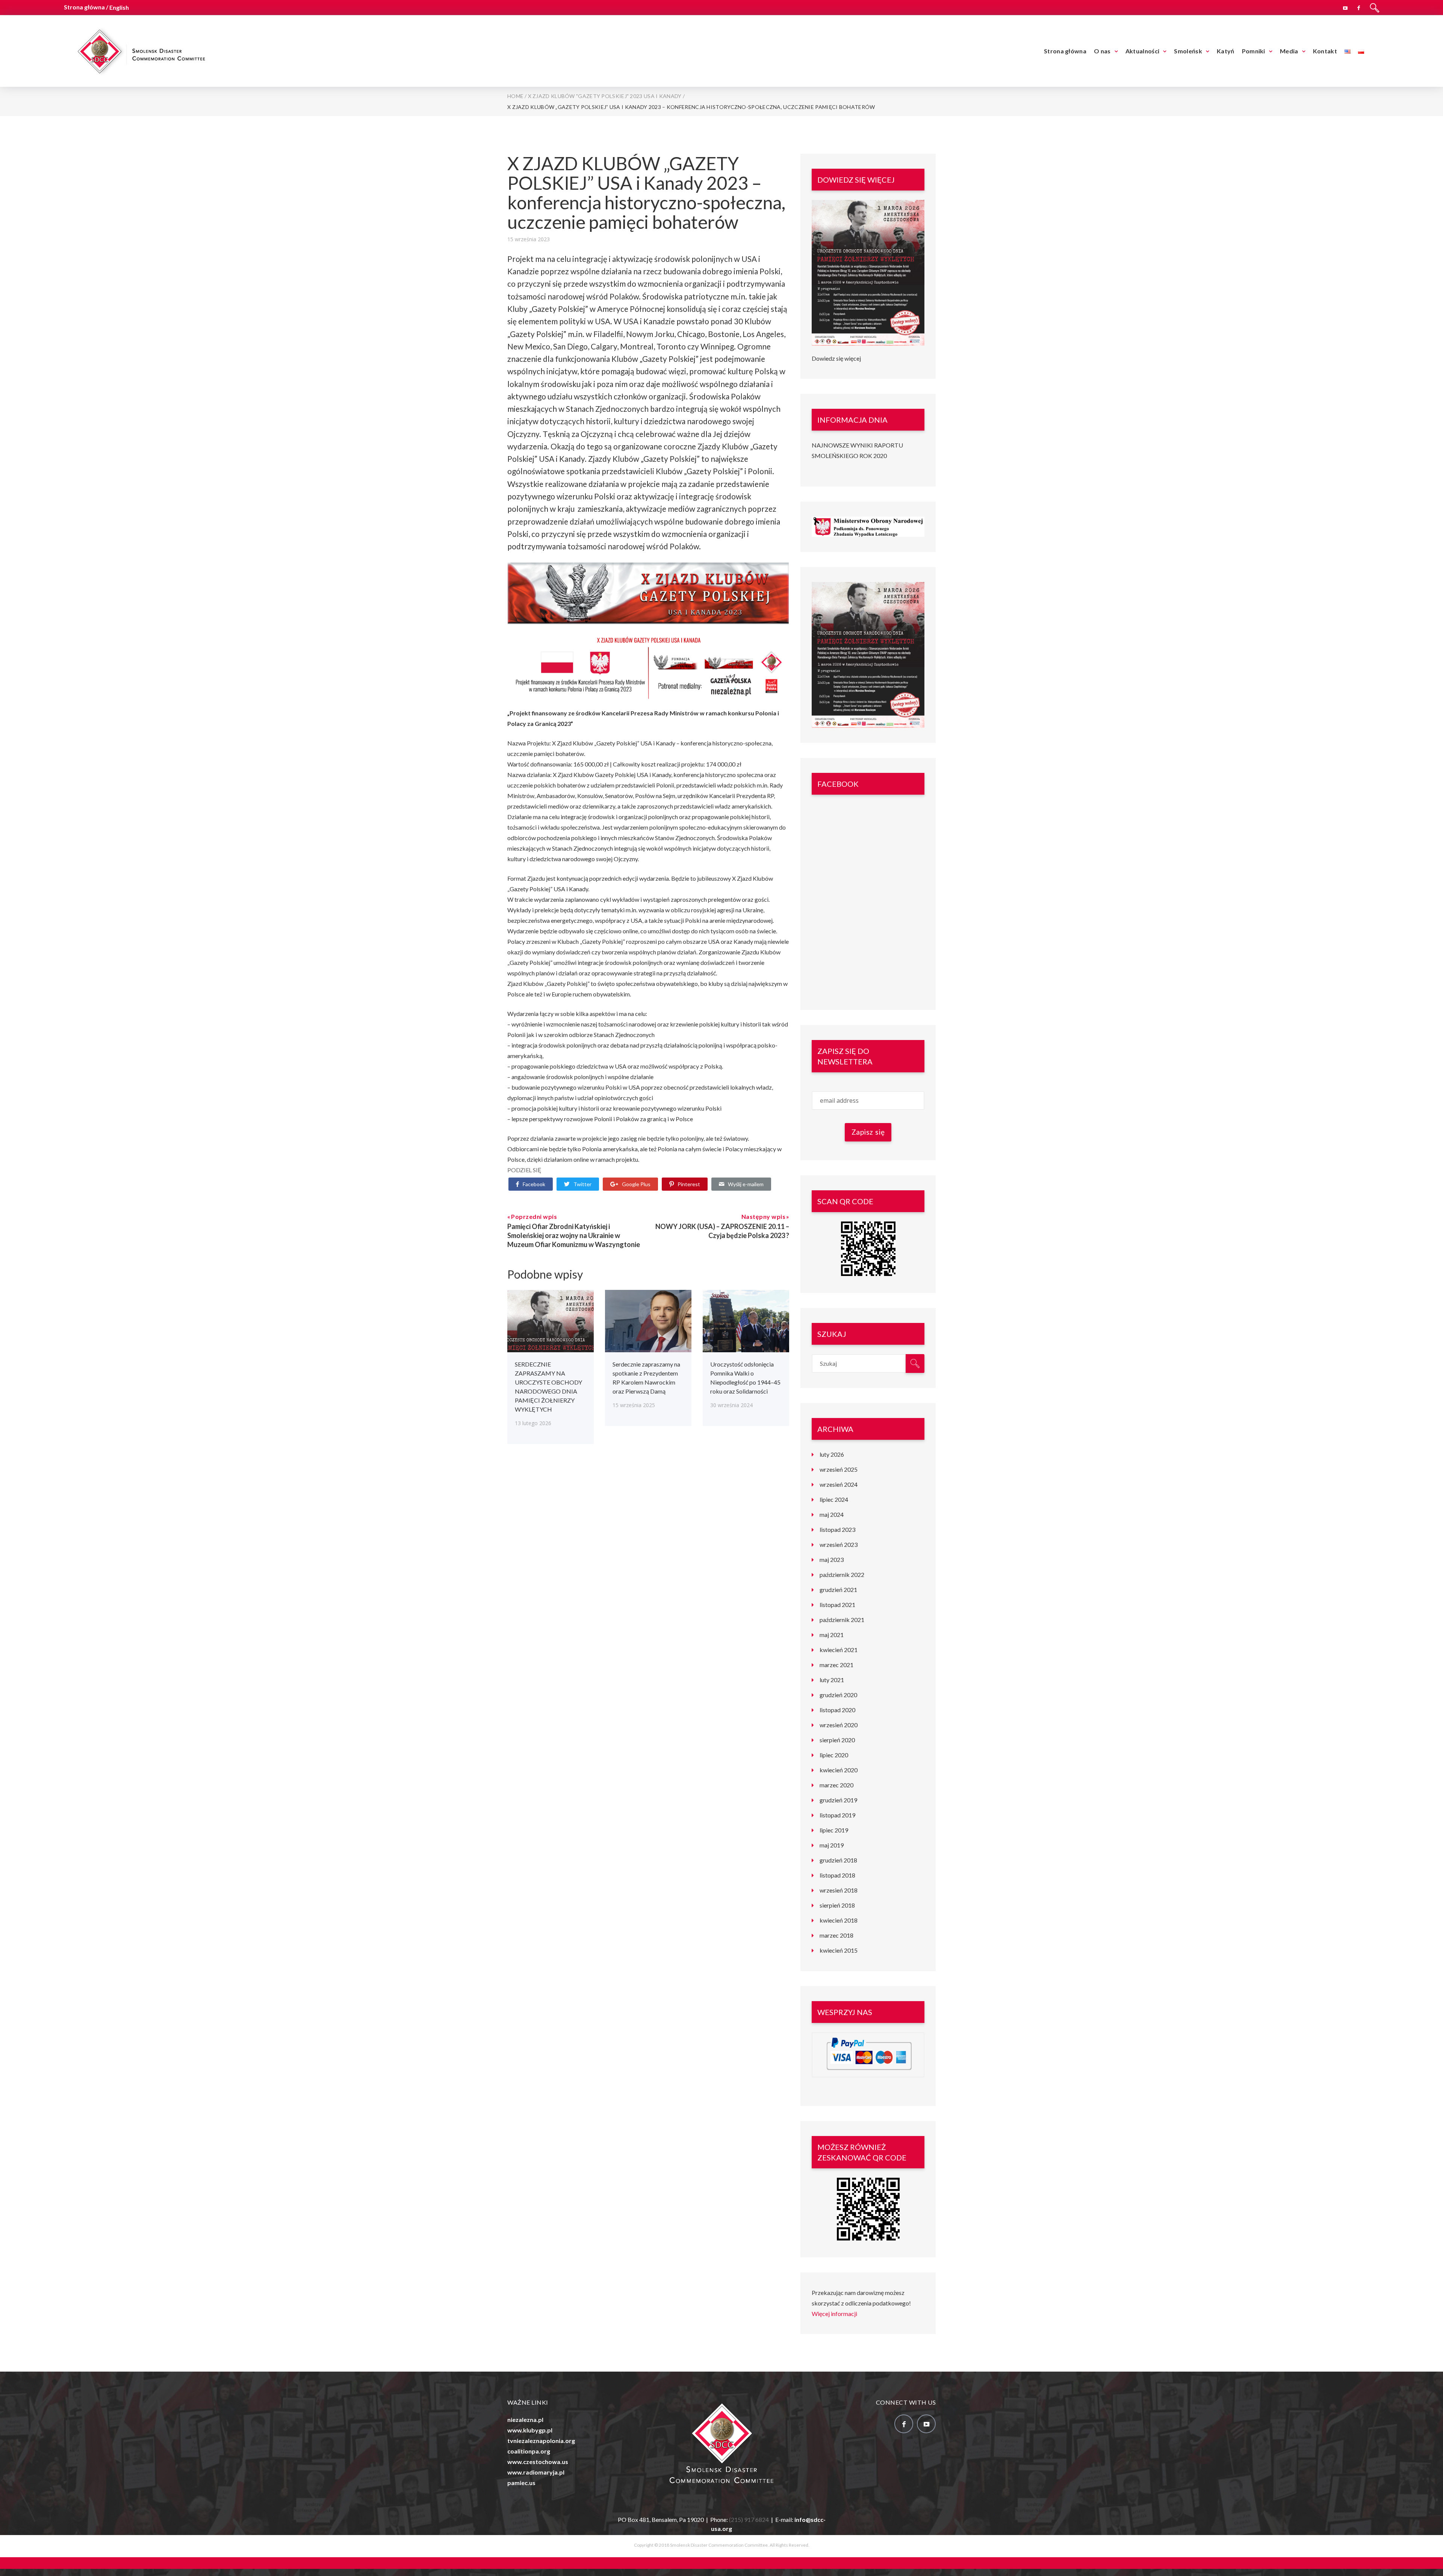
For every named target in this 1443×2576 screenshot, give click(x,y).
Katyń (1226, 51)
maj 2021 (832, 1635)
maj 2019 (832, 1845)
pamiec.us (521, 2483)
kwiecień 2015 (839, 1950)
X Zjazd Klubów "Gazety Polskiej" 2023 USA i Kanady (605, 96)
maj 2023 (832, 1559)
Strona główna (1065, 51)
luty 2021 (832, 1680)
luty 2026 (832, 1454)
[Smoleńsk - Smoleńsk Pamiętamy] (141, 50)
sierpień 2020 (837, 1740)
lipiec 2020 (834, 1755)
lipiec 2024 (834, 1499)
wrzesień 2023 (839, 1544)
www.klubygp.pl (530, 2430)
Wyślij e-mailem (746, 1184)
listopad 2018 (837, 1875)
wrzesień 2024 (839, 1484)
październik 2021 (842, 1620)
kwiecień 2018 (839, 1920)
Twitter (582, 1184)
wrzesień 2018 (839, 1890)
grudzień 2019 (838, 1800)
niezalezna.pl (525, 2420)
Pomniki (1254, 51)
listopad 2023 (837, 1529)
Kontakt (1325, 51)
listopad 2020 (837, 1710)
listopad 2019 (837, 1815)
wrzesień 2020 (839, 1725)
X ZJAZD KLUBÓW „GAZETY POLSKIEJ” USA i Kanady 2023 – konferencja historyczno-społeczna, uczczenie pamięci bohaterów (646, 193)
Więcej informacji (834, 2314)
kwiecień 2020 (839, 1770)
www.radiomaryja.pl (536, 2472)
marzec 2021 (836, 1665)
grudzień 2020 (838, 1695)
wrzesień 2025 (839, 1469)
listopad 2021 (837, 1605)
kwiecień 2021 (839, 1650)
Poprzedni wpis (534, 1216)
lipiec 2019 (834, 1830)
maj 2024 (832, 1514)
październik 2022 (842, 1574)
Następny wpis (764, 1216)
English (119, 7)
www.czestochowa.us (538, 2462)
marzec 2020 (836, 1785)
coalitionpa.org (529, 2451)
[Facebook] (1359, 7)
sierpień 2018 (837, 1905)
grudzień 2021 (838, 1590)
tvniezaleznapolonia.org (541, 2441)
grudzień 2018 (838, 1860)
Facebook (534, 1184)
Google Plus (636, 1184)
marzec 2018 (836, 1935)
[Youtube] (1345, 7)
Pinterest (689, 1184)
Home (515, 96)
